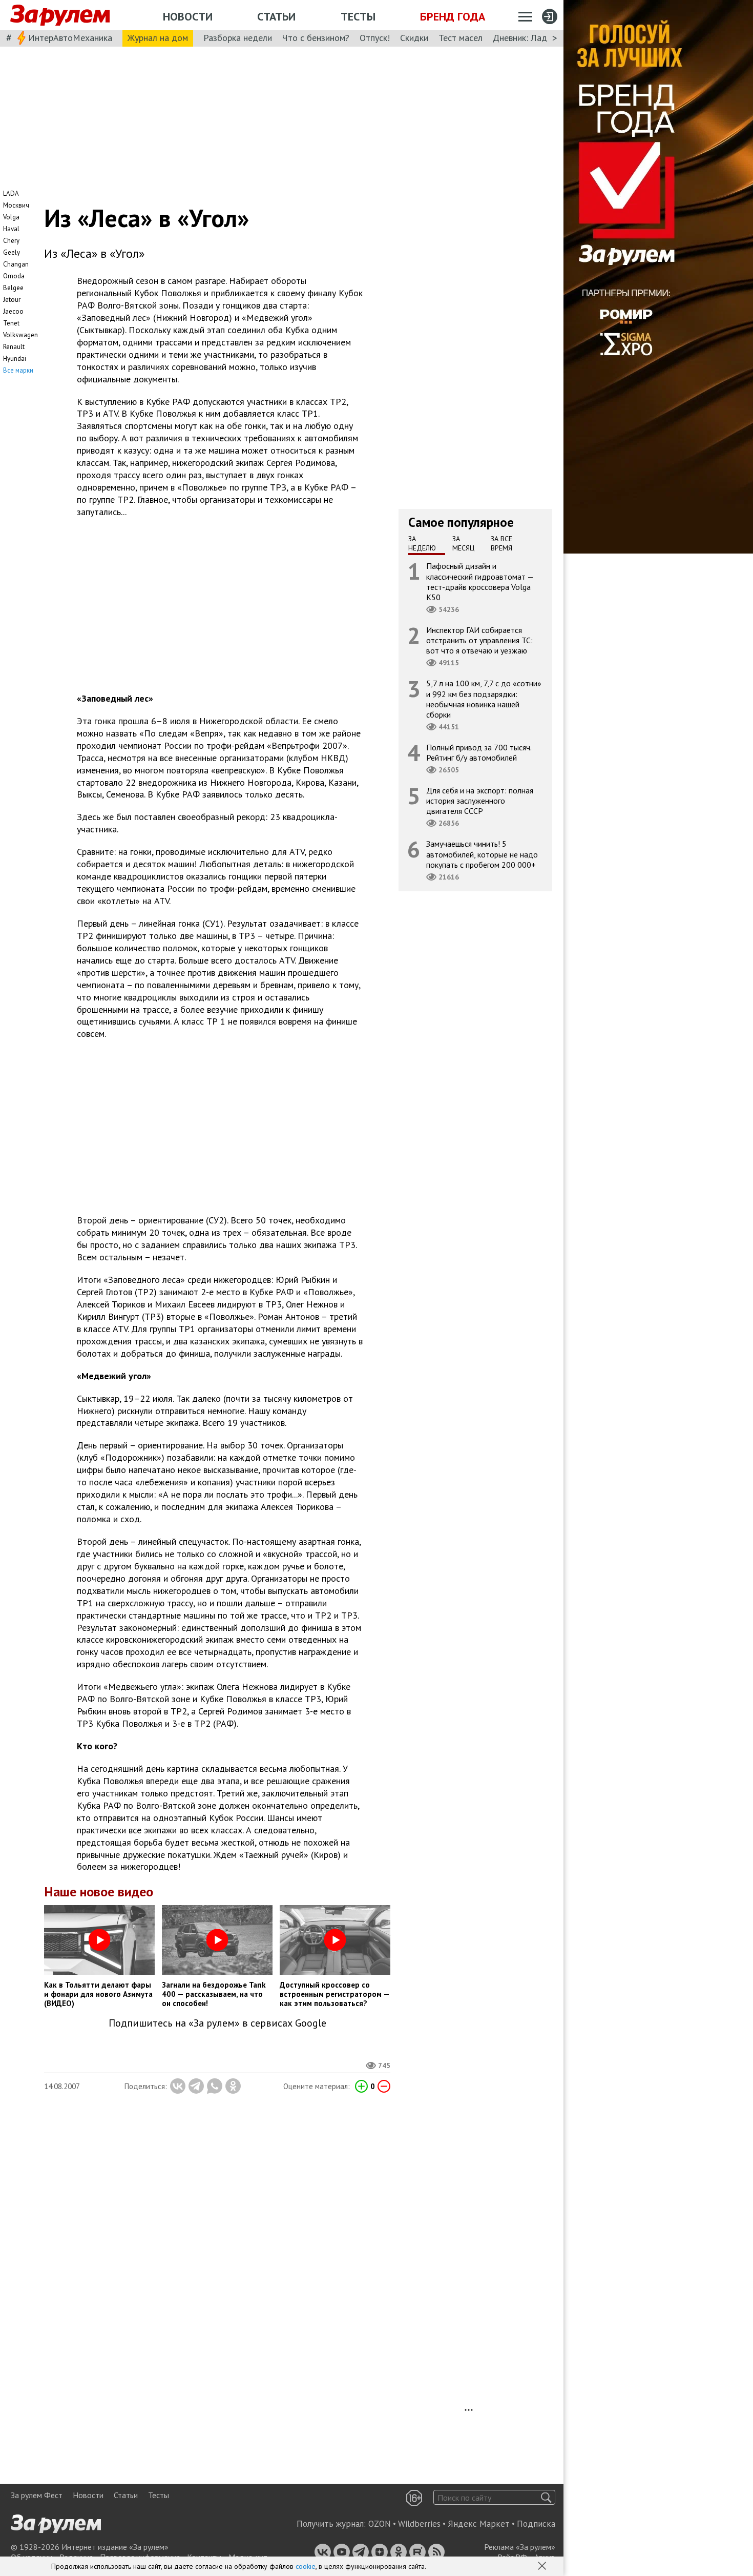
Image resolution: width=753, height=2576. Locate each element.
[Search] (546, 2497)
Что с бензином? (316, 38)
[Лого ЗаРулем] (60, 15)
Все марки (18, 370)
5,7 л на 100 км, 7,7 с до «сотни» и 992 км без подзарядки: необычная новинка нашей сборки (484, 699)
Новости (188, 16)
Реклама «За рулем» (520, 2547)
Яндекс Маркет (479, 2524)
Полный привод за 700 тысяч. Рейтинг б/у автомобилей (479, 752)
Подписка (536, 2524)
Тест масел (461, 38)
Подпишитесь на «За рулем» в (217, 2023)
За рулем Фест (37, 2495)
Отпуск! (375, 38)
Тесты (358, 16)
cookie (306, 2566)
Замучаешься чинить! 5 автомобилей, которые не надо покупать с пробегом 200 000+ (482, 854)
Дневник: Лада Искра (536, 38)
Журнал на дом (158, 38)
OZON (380, 2524)
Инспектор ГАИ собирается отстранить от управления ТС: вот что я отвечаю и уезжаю (479, 640)
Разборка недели (238, 38)
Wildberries (419, 2524)
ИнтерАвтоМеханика (70, 38)
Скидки (414, 38)
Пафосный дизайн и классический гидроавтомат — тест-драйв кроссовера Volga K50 (480, 581)
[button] (543, 2567)
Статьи (276, 16)
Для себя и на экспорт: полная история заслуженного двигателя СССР (480, 801)
